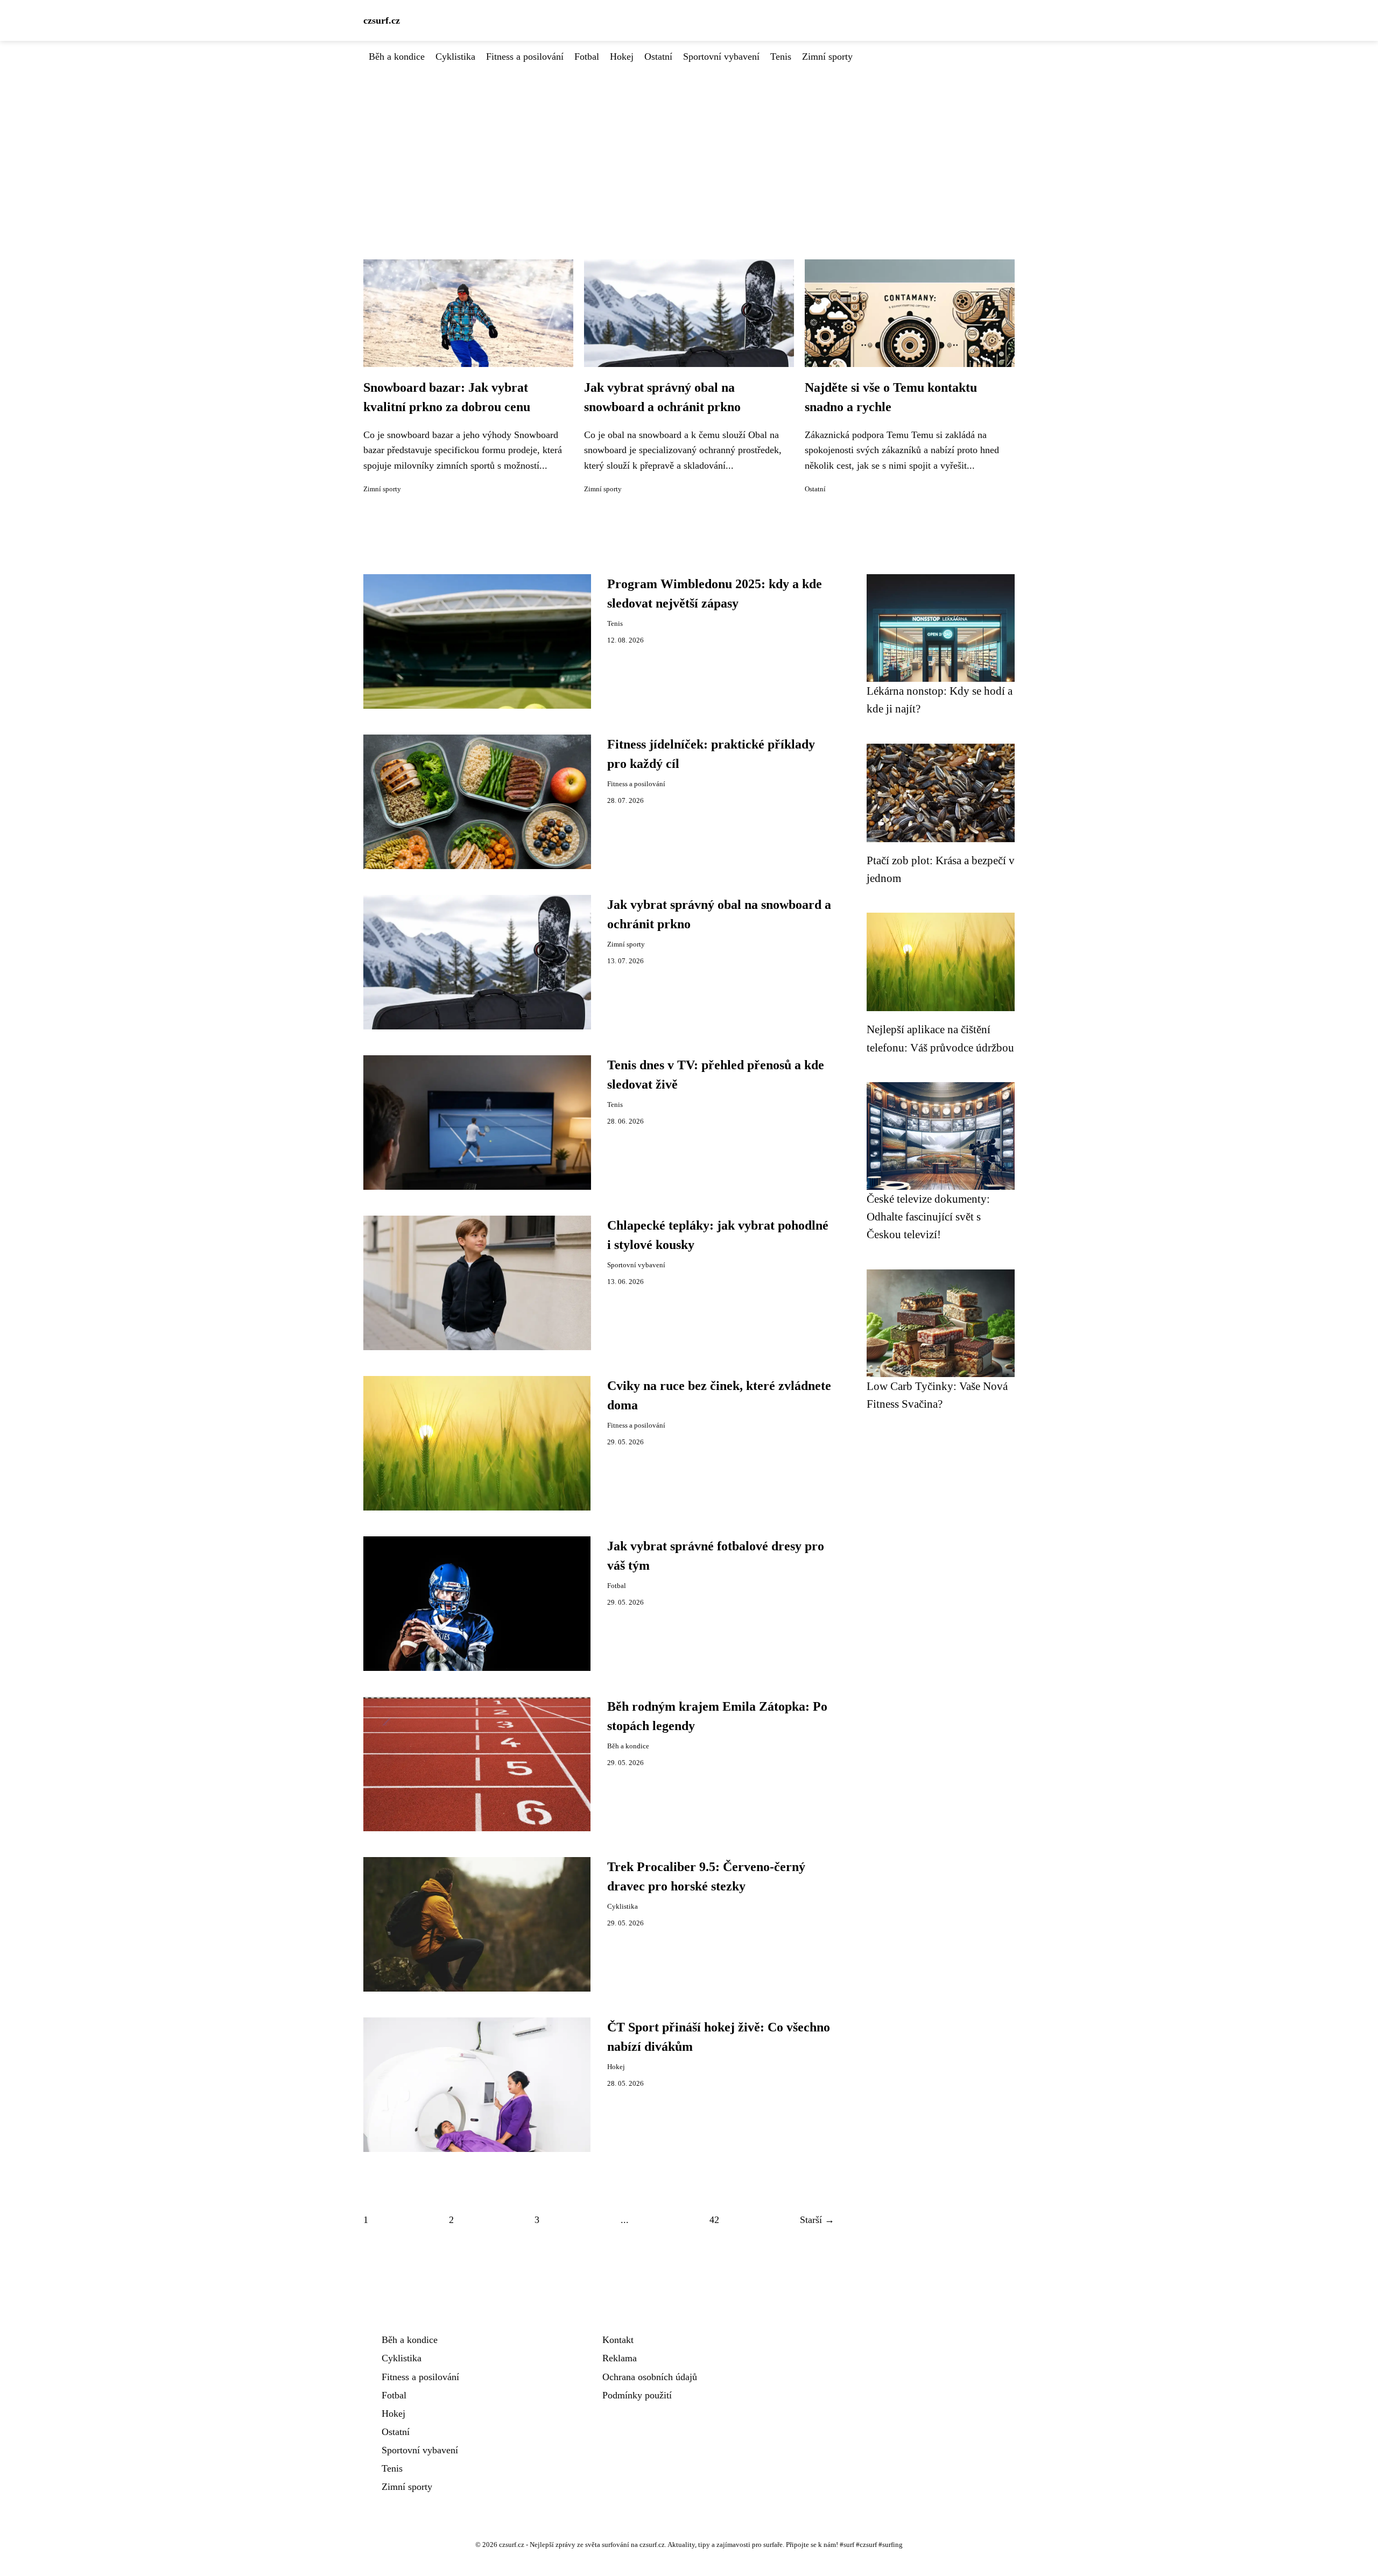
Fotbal (587, 57)
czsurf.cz (382, 20)
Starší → (817, 2220)
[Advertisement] (689, 145)
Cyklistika (455, 57)
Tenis (781, 57)
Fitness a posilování (525, 57)
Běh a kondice (397, 57)
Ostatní (658, 57)
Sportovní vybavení (721, 57)
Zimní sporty (827, 57)
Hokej (622, 57)
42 (714, 2220)
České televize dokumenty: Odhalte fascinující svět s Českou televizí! (928, 1217)
